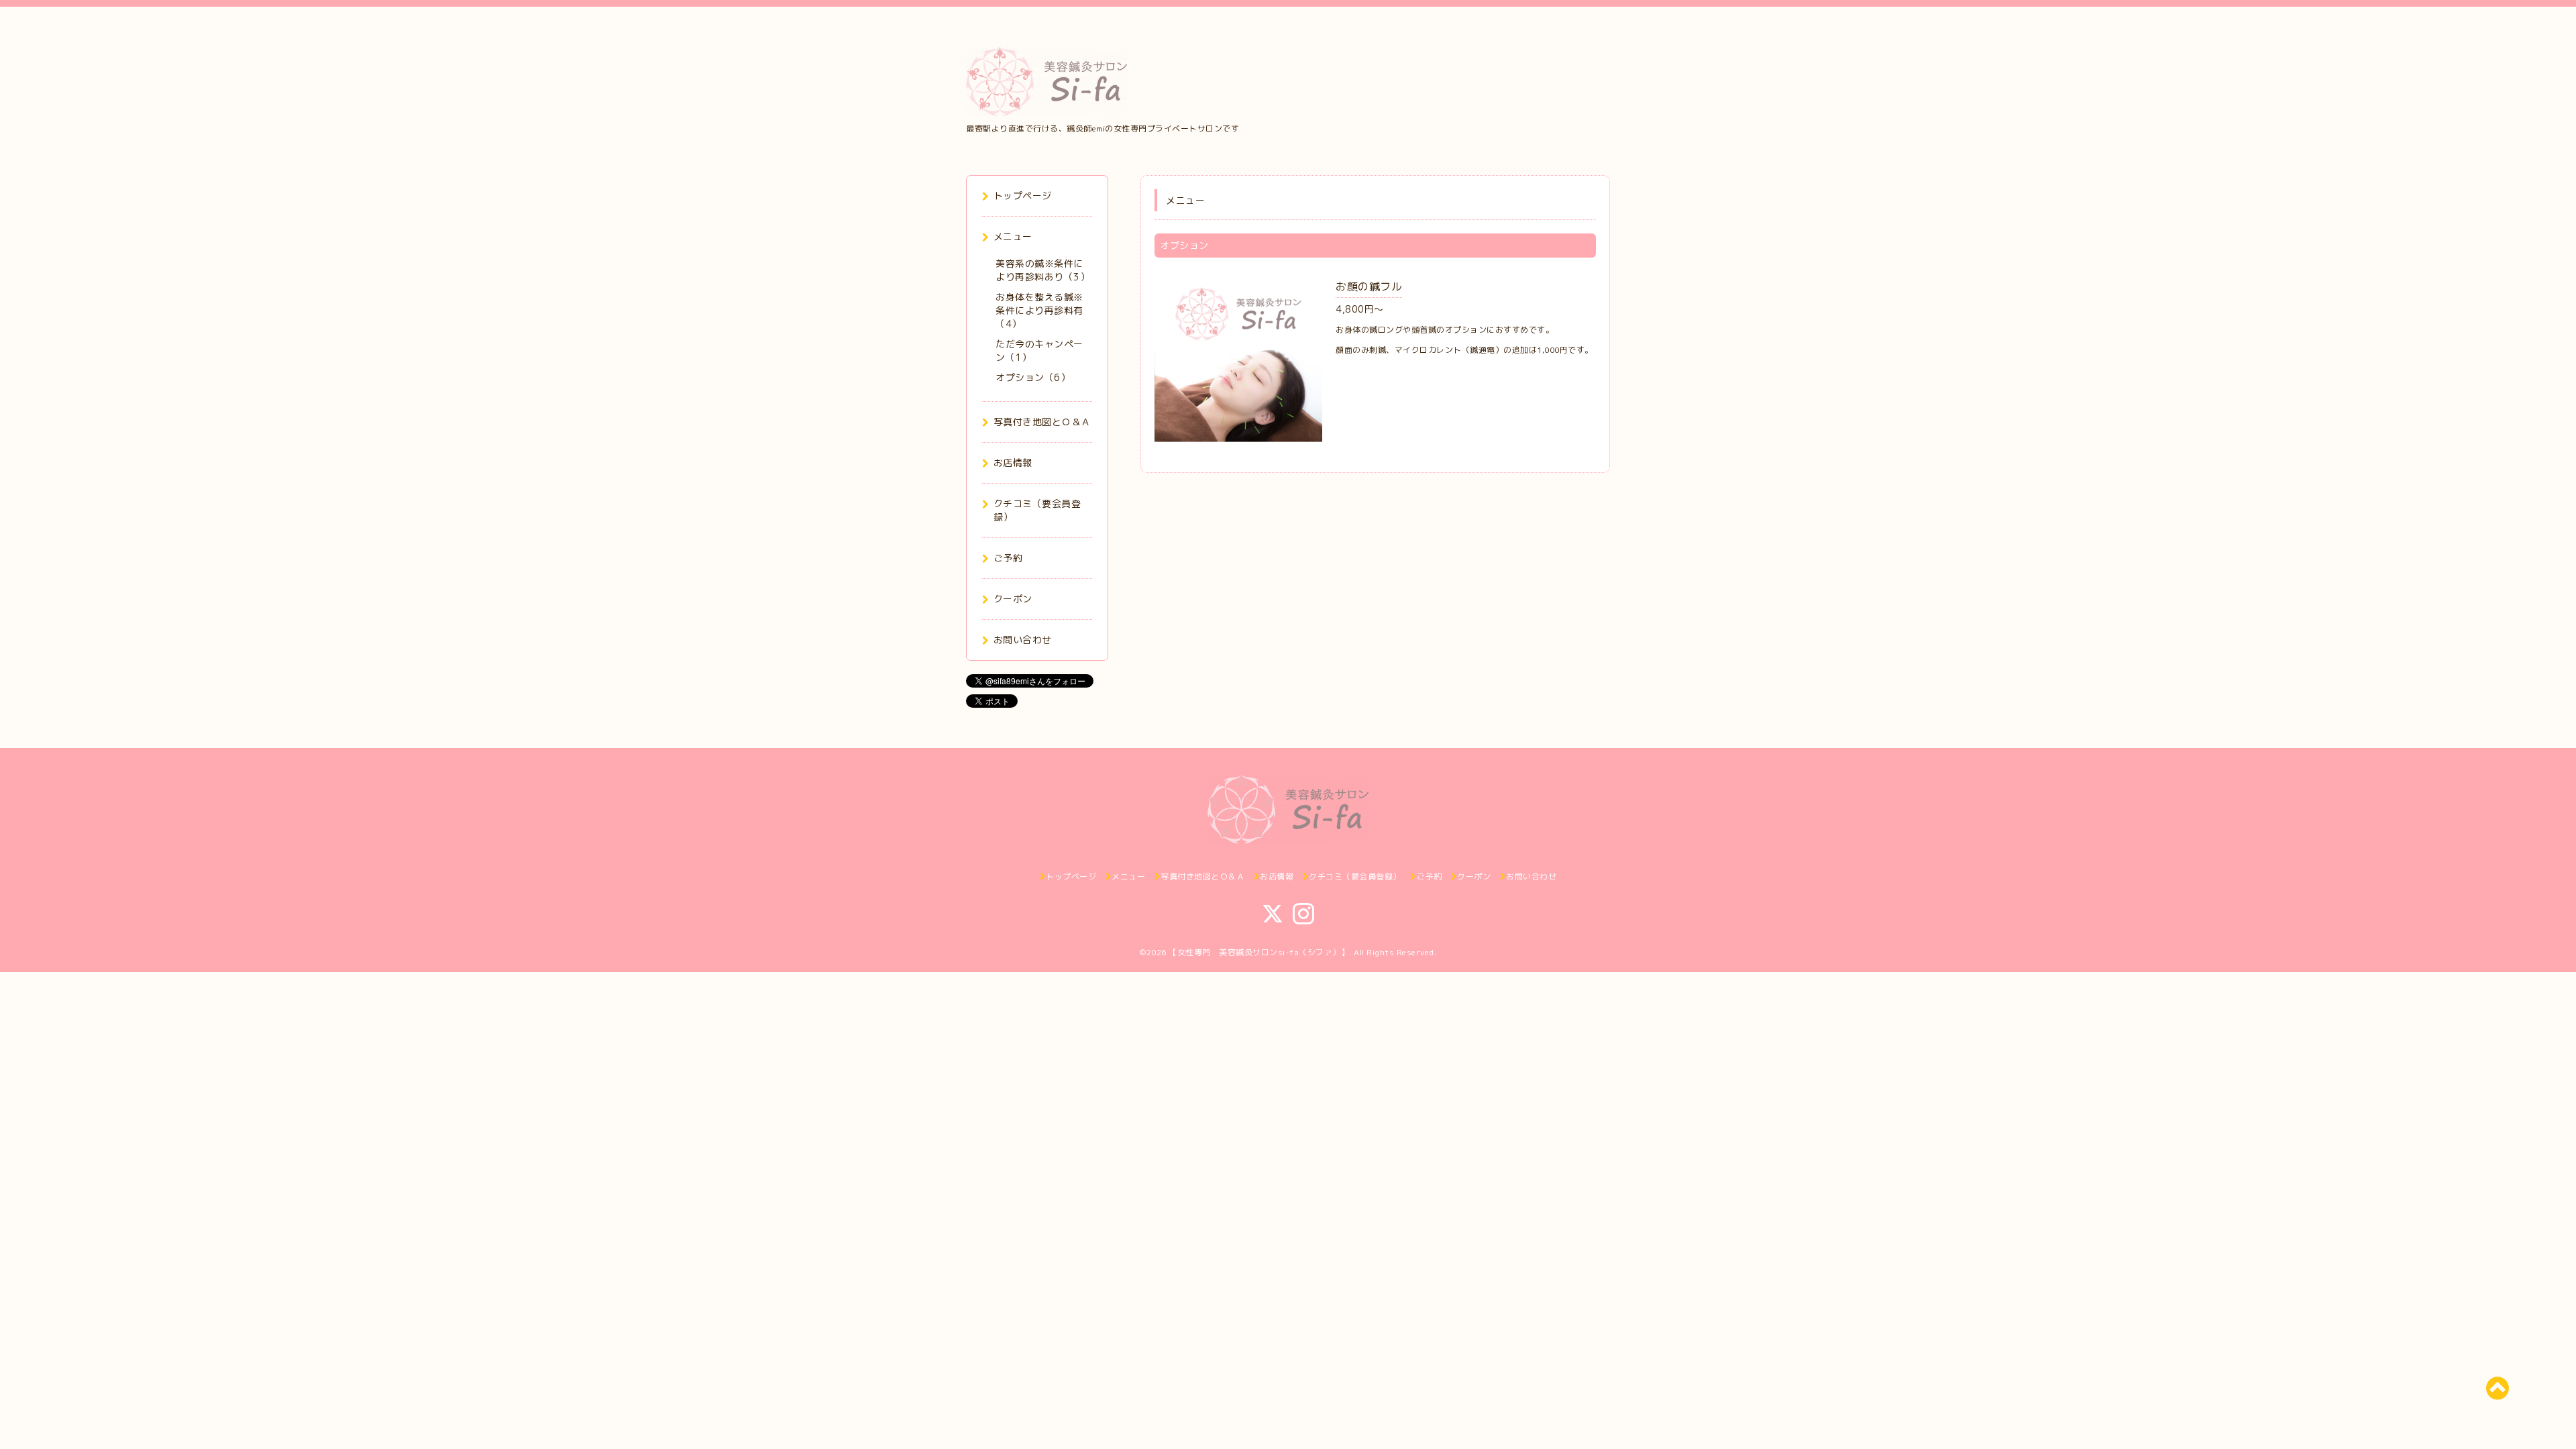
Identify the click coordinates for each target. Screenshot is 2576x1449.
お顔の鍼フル (1369, 286)
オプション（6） (1033, 377)
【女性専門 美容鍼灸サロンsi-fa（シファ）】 (1259, 952)
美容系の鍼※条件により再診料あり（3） (1042, 270)
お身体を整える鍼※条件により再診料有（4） (1039, 310)
